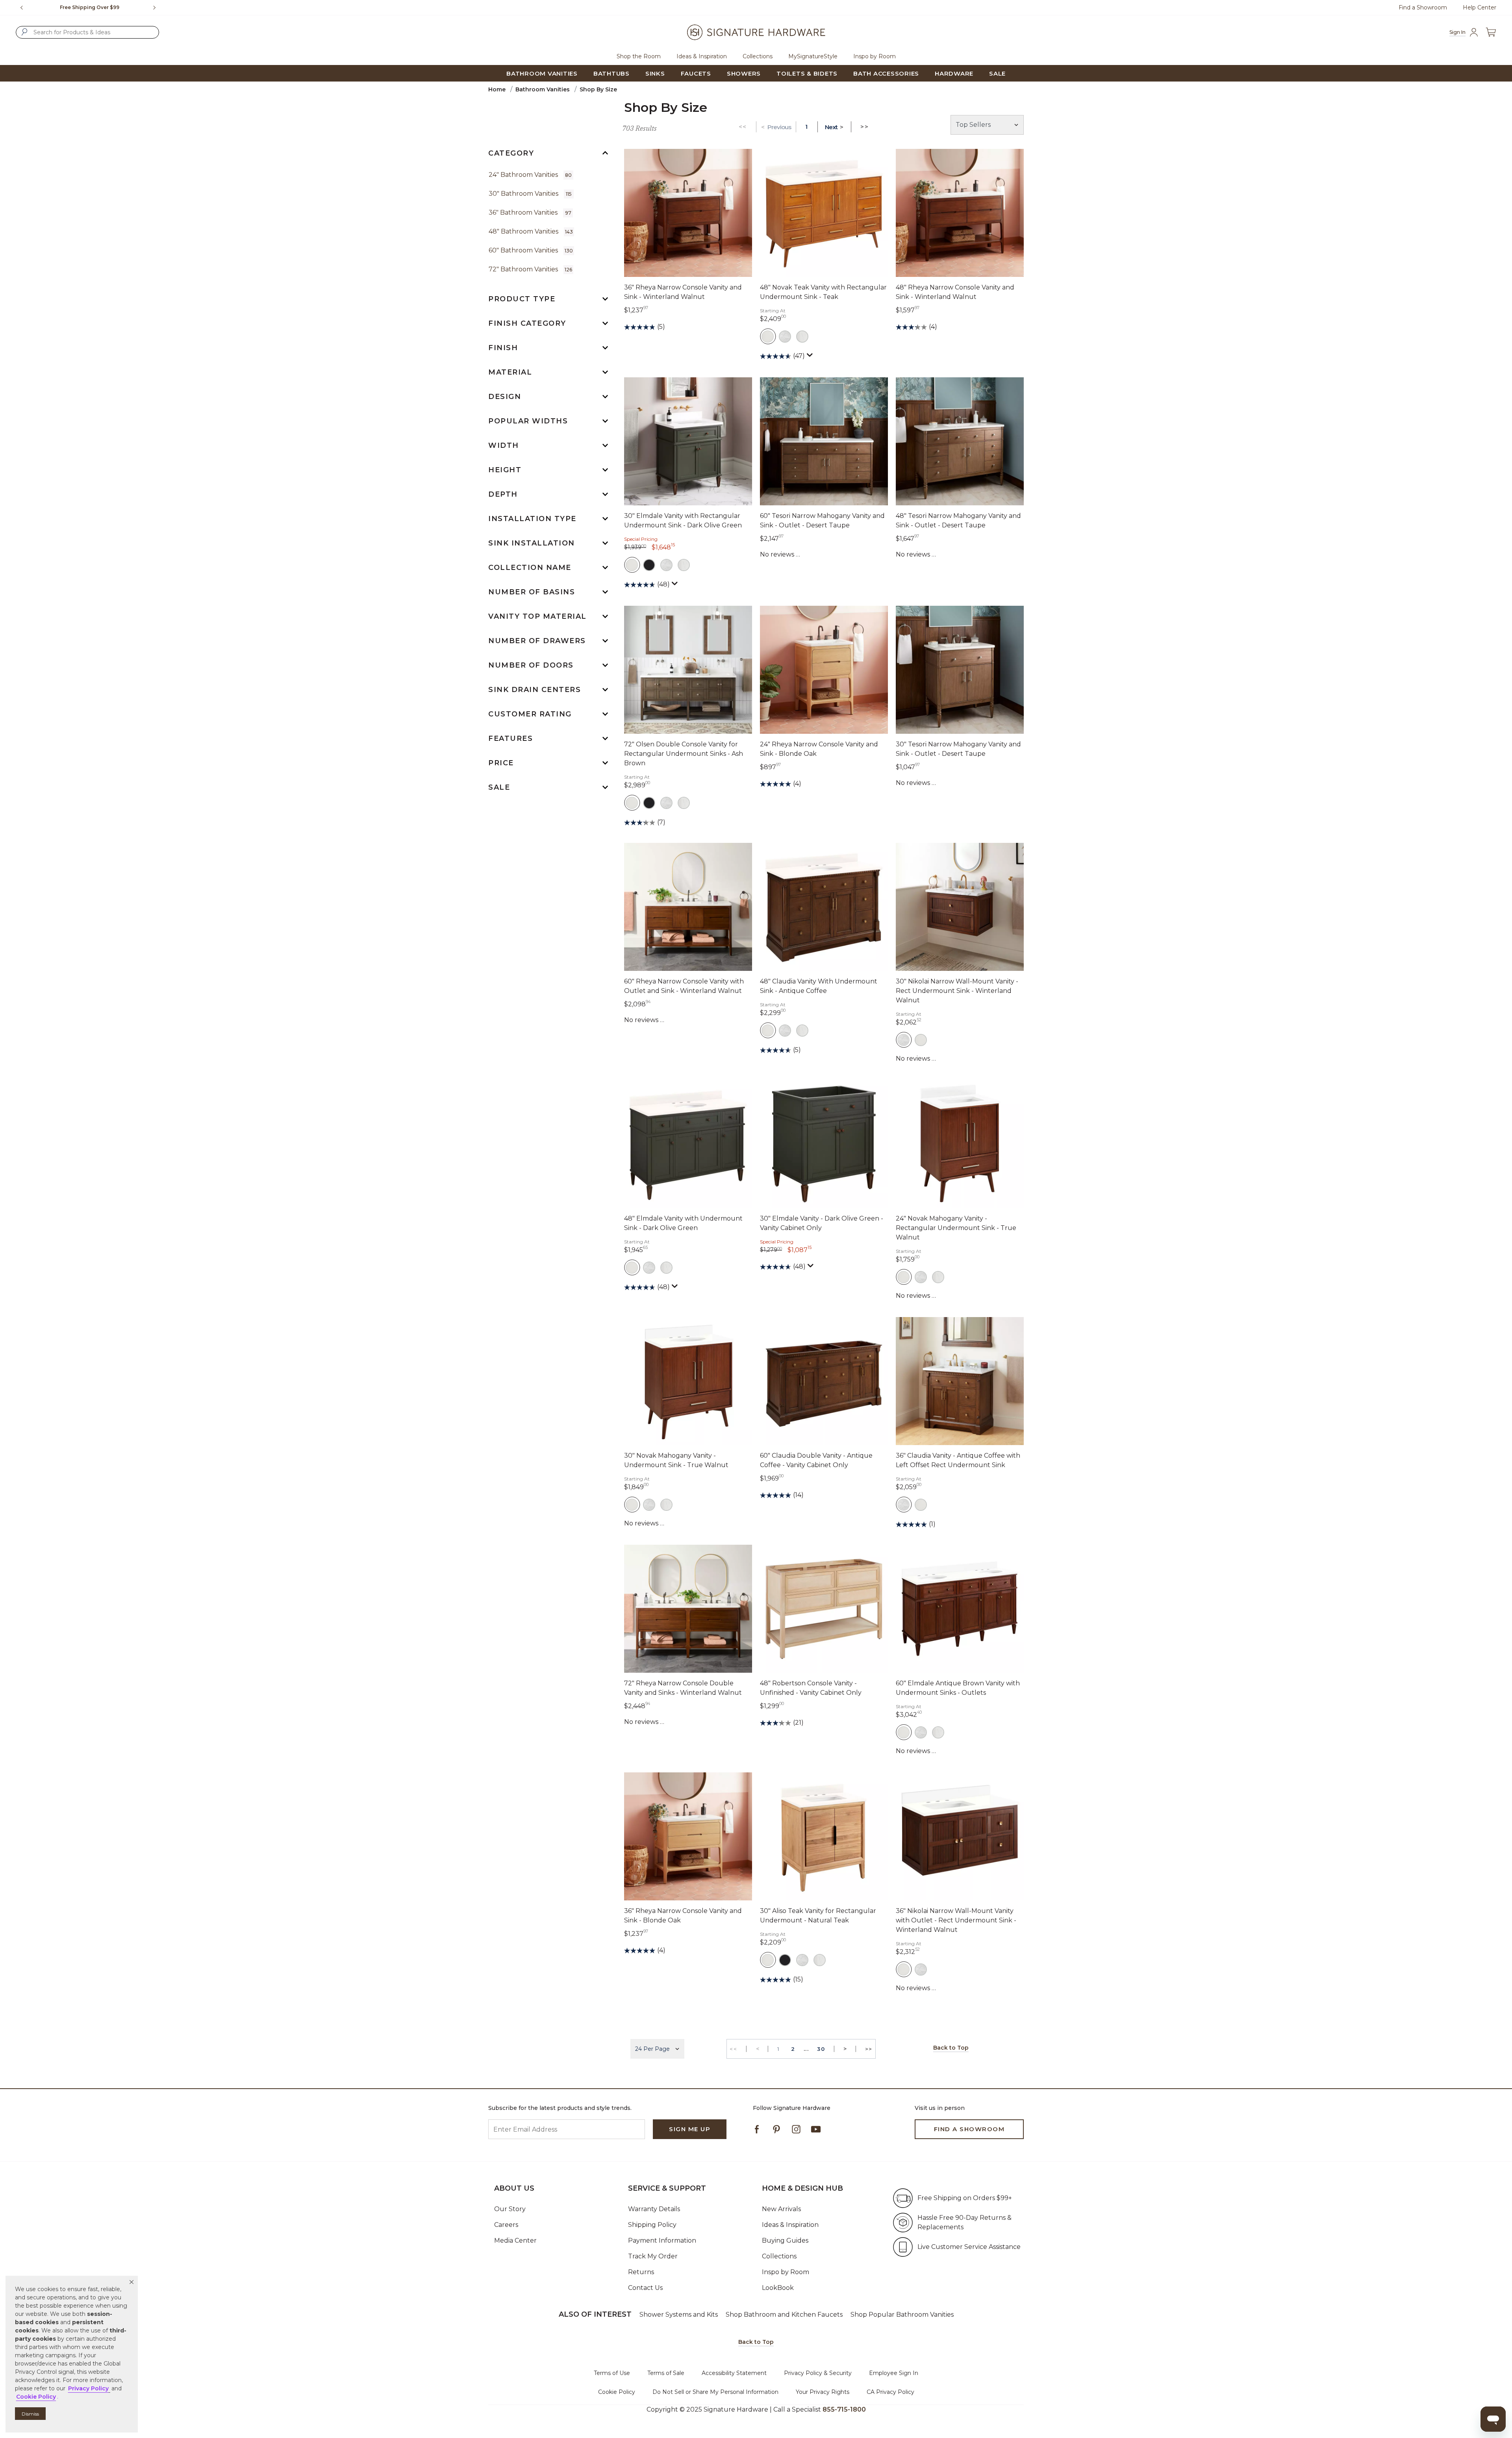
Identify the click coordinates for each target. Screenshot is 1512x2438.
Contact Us (645, 2288)
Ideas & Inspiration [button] (702, 56)
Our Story (510, 2209)
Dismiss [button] (30, 2414)
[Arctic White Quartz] (768, 336)
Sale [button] (997, 73)
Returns (641, 2272)
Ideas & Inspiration (790, 2225)
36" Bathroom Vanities (530, 212)
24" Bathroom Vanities (530, 175)
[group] (90, 7)
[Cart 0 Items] (1491, 32)
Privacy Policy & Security (818, 2373)
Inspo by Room (786, 2272)
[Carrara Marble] (785, 336)
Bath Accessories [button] (886, 73)
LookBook (778, 2288)
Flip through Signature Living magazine (90, 7)
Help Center (1480, 7)
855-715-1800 (844, 2409)
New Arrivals (781, 2209)
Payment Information (662, 2240)
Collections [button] (758, 56)
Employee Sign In (894, 2373)
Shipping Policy (652, 2225)
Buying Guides (785, 2240)
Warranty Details (654, 2209)
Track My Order (653, 2256)
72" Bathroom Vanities (530, 269)
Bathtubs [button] (611, 73)
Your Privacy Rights (823, 2392)
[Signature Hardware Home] (756, 32)
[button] (132, 2282)
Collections (779, 2256)
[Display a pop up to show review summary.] (811, 357)
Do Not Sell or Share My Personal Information (715, 2392)
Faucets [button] (696, 73)
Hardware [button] (954, 73)
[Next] (157, 7)
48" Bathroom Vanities (531, 231)
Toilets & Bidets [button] (807, 73)
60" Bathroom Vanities (531, 250)
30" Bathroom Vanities (530, 194)
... (806, 2049)
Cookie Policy (617, 2392)
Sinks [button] (655, 73)
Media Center (515, 2240)
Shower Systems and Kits (679, 2315)
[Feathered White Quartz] (802, 336)
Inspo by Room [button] (875, 56)
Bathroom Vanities (543, 89)
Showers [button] (744, 73)
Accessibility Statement (734, 2373)
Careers (506, 2225)
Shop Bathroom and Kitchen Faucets (784, 2315)
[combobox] (87, 32)
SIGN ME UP (690, 2129)
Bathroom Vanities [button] (542, 73)
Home (497, 89)
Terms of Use (612, 2373)
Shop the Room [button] (639, 56)
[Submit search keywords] (24, 32)
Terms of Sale (666, 2373)
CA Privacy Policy (890, 2392)
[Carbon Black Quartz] (649, 565)
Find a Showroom (1423, 7)
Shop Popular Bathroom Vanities (902, 2315)
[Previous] (22, 7)
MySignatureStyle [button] (813, 56)
